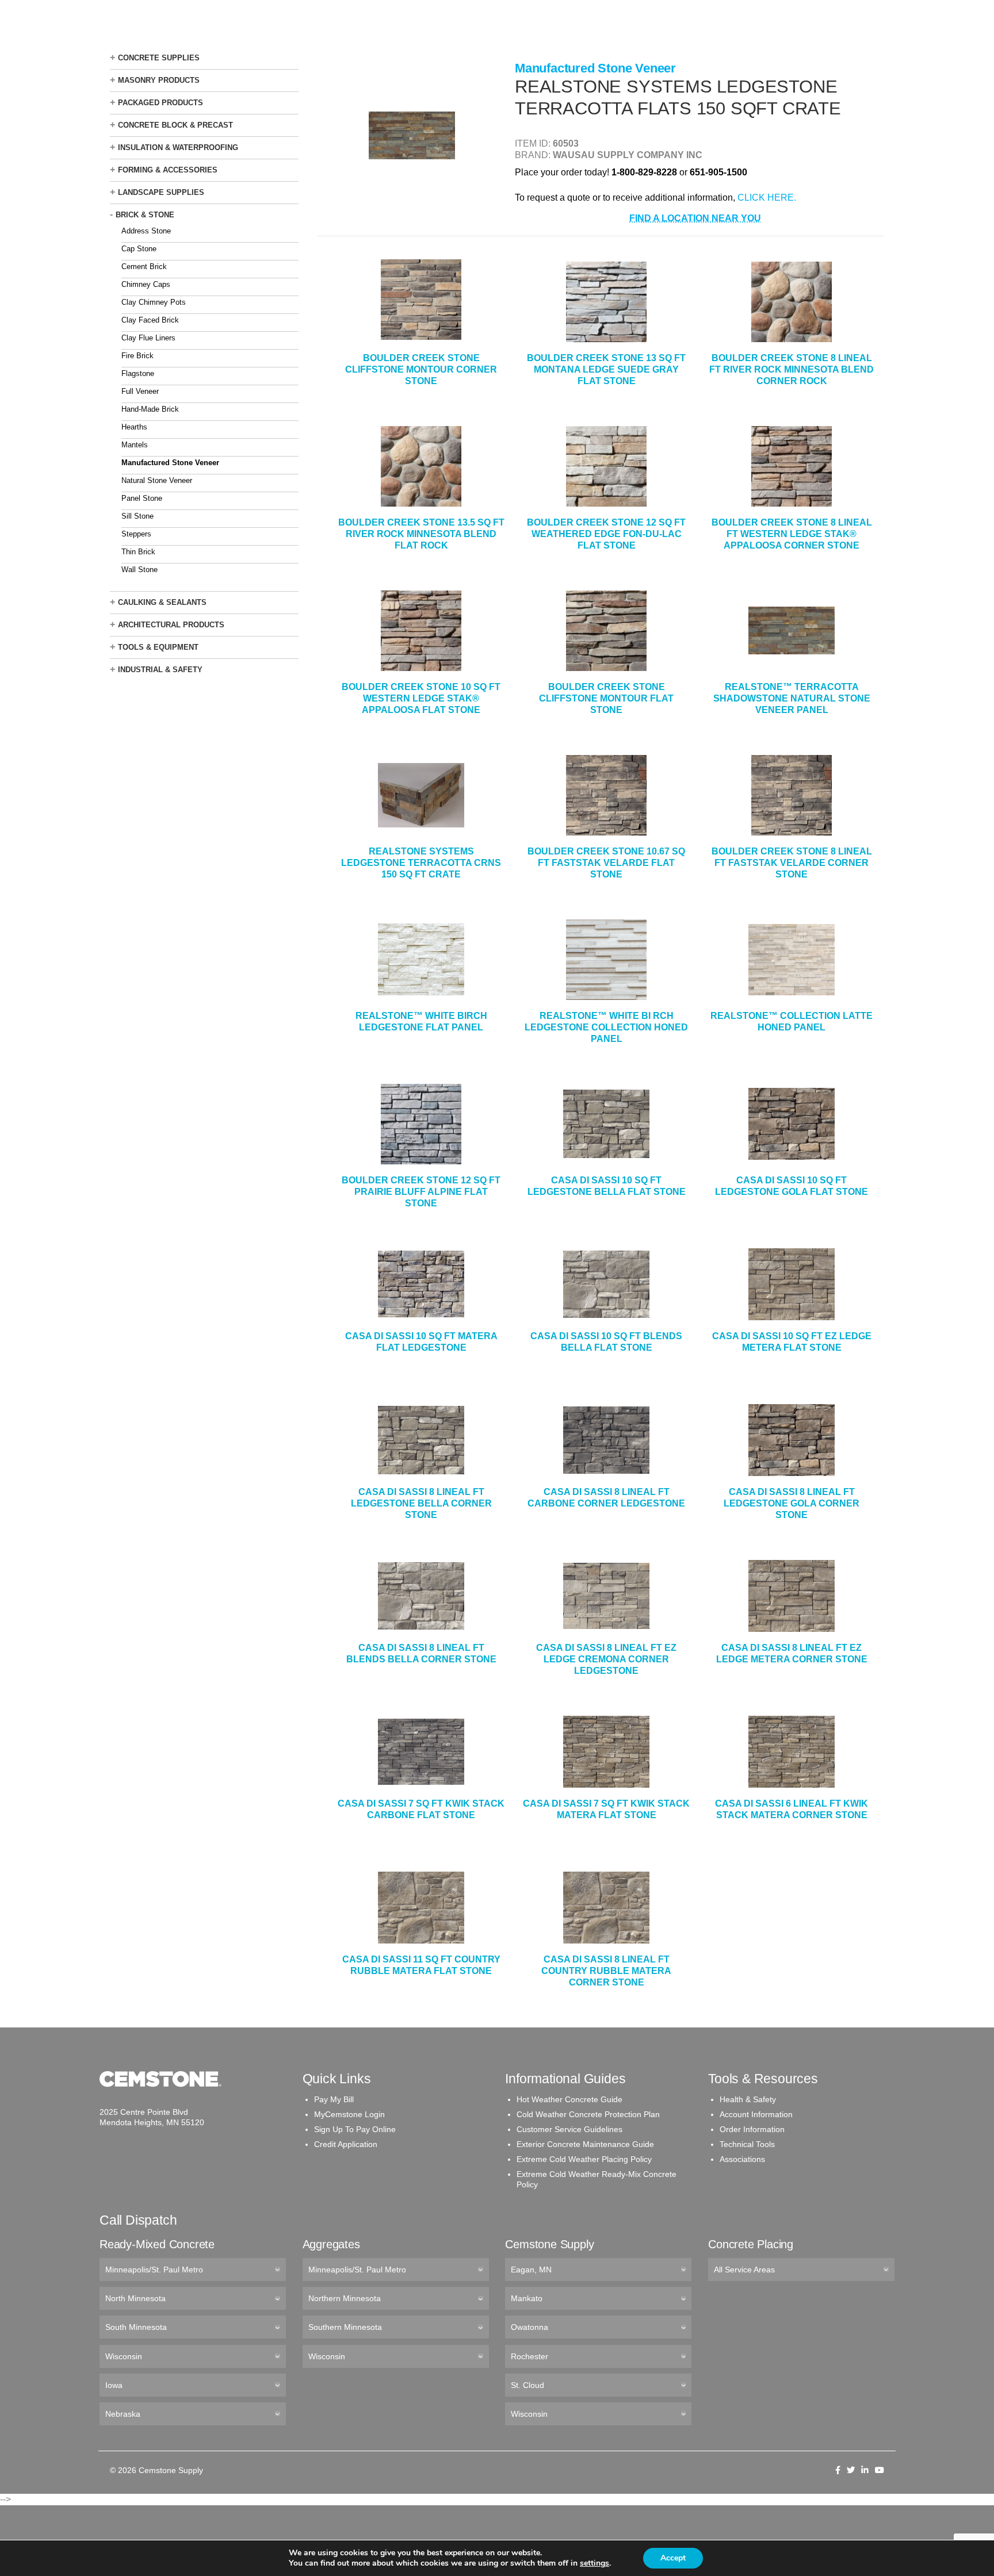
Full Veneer (140, 391)
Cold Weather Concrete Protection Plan (588, 2114)
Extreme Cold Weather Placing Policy (584, 2159)
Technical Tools (747, 2144)
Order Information (752, 2129)
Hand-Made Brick (150, 409)
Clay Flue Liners (148, 338)
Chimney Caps (146, 284)
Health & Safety (748, 2099)
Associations (742, 2159)
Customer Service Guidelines (569, 2129)
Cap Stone (139, 249)
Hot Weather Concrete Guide (569, 2099)
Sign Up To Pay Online (355, 2129)
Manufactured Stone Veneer (170, 463)
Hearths (134, 427)
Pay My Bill (334, 2099)
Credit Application (346, 2144)
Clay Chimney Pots (154, 302)
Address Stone (146, 231)
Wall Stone (139, 570)
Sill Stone (137, 516)
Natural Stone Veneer (157, 480)
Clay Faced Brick (150, 320)
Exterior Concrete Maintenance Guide (585, 2144)
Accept (673, 2558)
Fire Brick (137, 356)
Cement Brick (144, 267)
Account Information (756, 2114)
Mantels (135, 445)
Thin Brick (138, 552)
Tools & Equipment (158, 647)
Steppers (136, 534)
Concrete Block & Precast (175, 125)
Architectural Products (171, 625)
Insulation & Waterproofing (178, 147)
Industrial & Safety (160, 670)
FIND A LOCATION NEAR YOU (695, 218)
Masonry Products (159, 80)
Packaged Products (160, 103)
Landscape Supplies (161, 192)
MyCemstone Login (349, 2114)
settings (595, 2563)
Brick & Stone (145, 215)
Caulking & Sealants (162, 602)
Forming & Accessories (168, 170)
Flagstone (138, 373)
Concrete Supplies (159, 58)
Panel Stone (142, 498)
